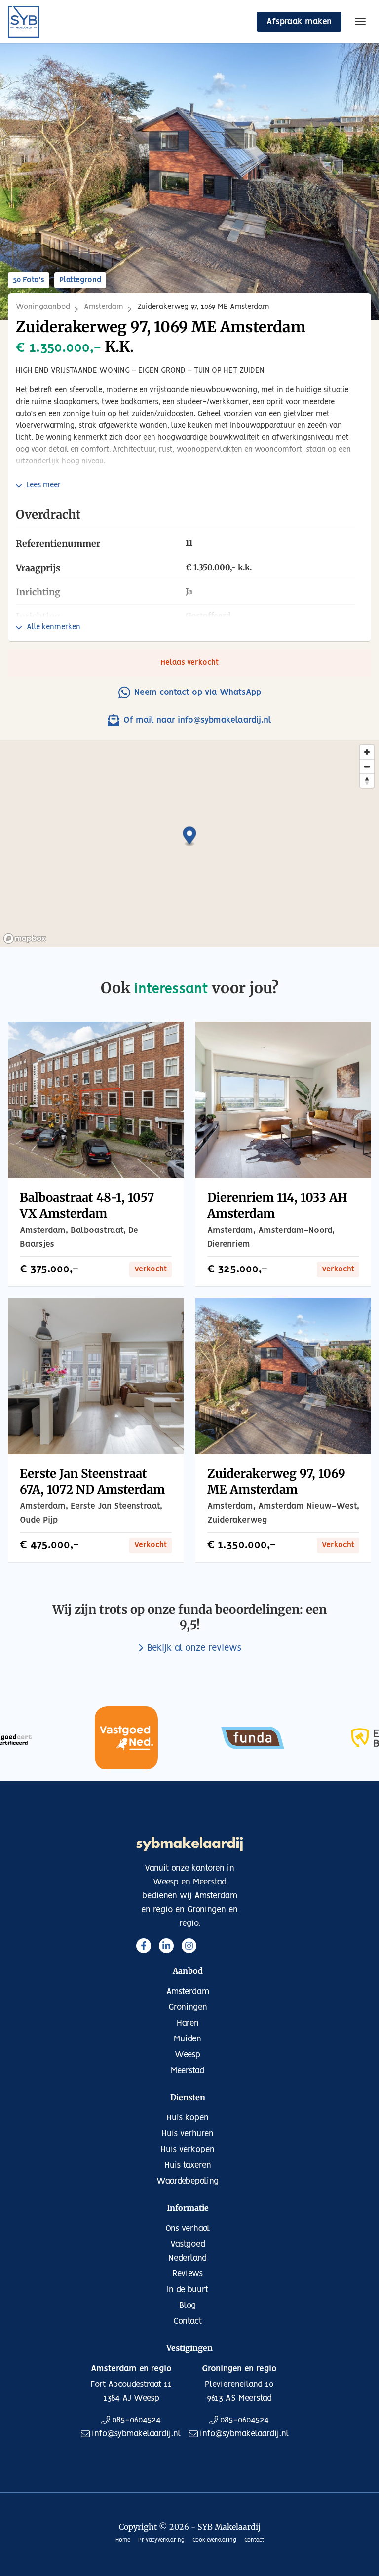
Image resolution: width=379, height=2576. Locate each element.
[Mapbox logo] (25, 939)
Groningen (188, 2007)
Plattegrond (80, 280)
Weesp (188, 2055)
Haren (188, 2023)
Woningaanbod (43, 307)
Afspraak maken (299, 22)
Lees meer (44, 485)
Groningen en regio (239, 2369)
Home (123, 2540)
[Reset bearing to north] (367, 781)
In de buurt (188, 2290)
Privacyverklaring (161, 2540)
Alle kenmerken (54, 627)
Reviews (188, 2274)
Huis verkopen (188, 2150)
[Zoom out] (367, 766)
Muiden (188, 2039)
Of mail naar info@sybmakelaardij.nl (197, 720)
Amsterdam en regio (131, 2369)
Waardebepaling (188, 2181)
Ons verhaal (188, 2229)
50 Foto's (29, 280)
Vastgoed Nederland (188, 2251)
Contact (188, 2321)
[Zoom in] (367, 752)
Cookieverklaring (214, 2540)
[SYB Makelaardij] (24, 22)
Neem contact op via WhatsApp (198, 692)
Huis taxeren (188, 2165)
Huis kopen (188, 2118)
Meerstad (188, 2071)
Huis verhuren (188, 2134)
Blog (188, 2306)
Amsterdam (104, 307)
